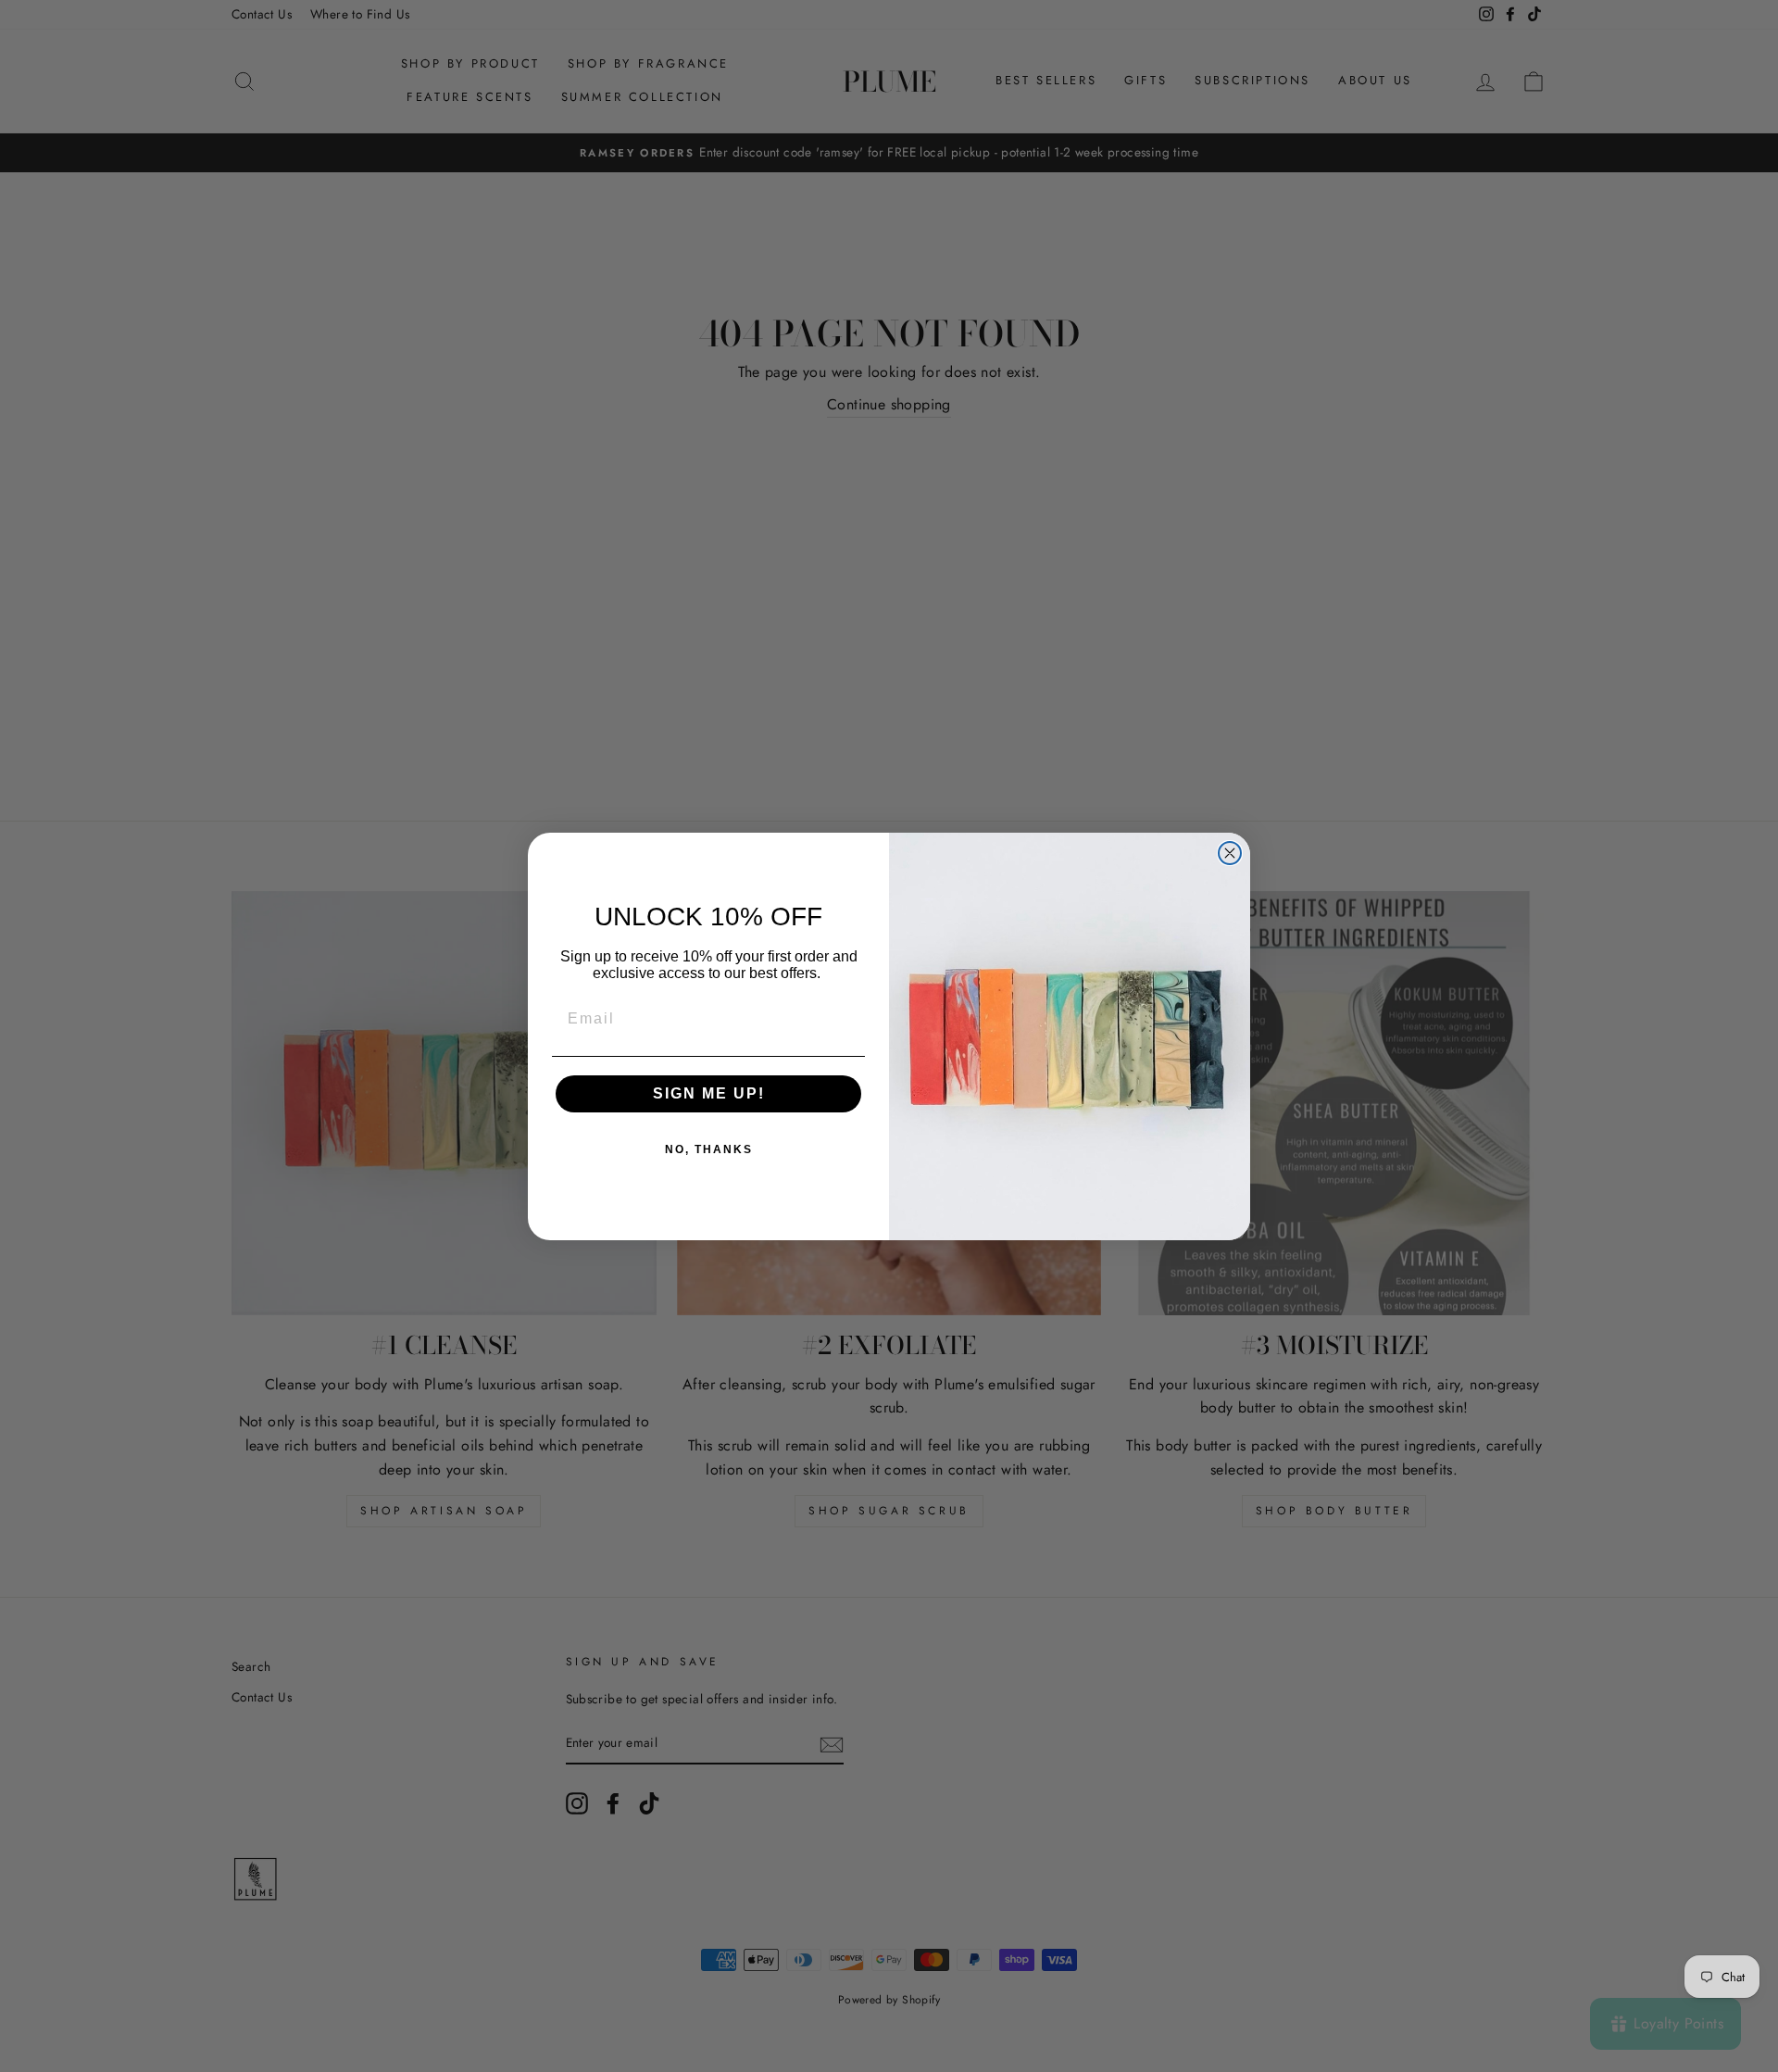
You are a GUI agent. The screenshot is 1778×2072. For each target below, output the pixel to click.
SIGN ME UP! (709, 1093)
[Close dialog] (1230, 853)
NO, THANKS (709, 1149)
